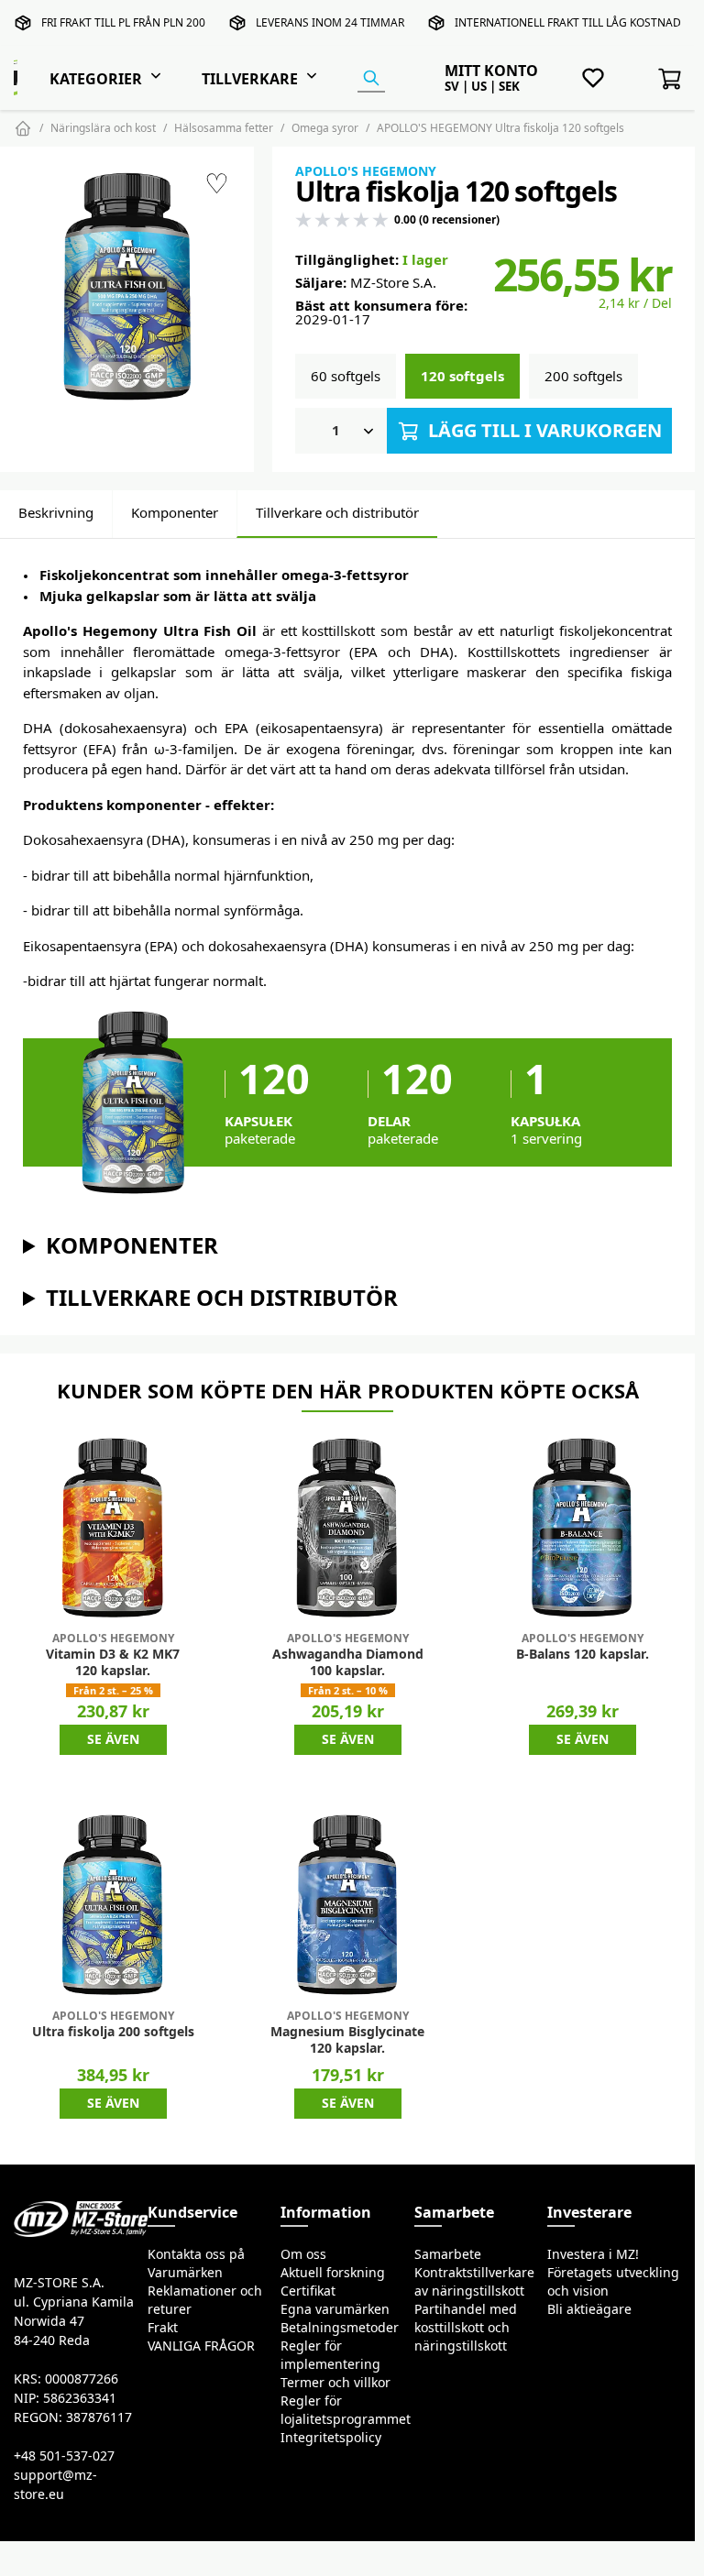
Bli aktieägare (589, 2309)
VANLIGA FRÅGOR (201, 2346)
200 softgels (583, 376)
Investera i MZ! (593, 2254)
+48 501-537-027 (64, 2456)
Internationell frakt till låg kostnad (568, 22)
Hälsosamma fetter (224, 128)
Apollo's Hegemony (366, 171)
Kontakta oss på (196, 2254)
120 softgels (462, 376)
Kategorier (96, 79)
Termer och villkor (335, 2383)
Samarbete (448, 2254)
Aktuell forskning (333, 2273)
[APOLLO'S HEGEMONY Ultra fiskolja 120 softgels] (127, 286)
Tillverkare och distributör (337, 513)
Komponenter (175, 513)
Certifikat (308, 2291)
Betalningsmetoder (340, 2328)
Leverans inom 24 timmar (330, 22)
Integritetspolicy (331, 2438)
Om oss (303, 2254)
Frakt (163, 2328)
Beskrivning (56, 513)
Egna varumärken (335, 2309)
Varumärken (185, 2273)
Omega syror (325, 128)
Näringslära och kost (103, 128)
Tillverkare (250, 79)
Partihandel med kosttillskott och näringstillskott (466, 2328)
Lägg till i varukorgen (543, 430)
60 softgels (346, 376)
